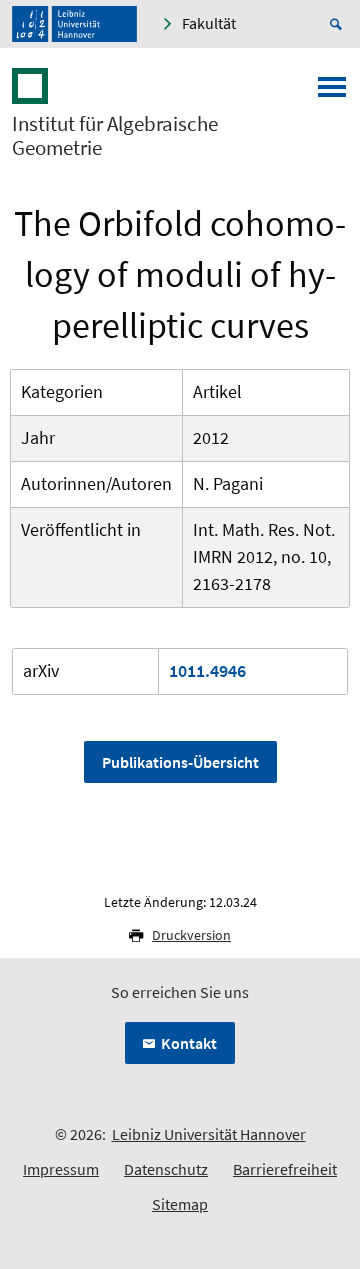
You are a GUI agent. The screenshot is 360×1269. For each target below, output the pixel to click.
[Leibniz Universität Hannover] (74, 24)
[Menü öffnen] (332, 93)
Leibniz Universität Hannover (209, 1134)
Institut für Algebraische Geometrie (115, 136)
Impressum (61, 1169)
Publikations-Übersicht (180, 762)
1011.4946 (207, 670)
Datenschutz (166, 1169)
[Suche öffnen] (339, 24)
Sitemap (180, 1204)
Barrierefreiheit (285, 1169)
